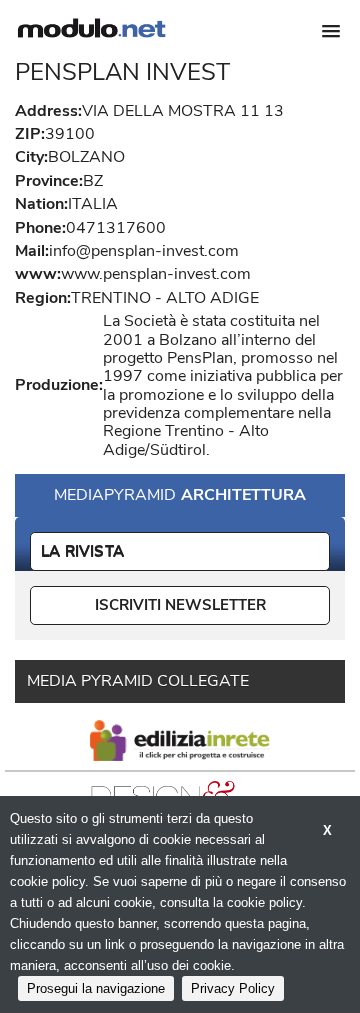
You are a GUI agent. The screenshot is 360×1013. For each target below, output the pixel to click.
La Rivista (82, 551)
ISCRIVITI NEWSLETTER (180, 605)
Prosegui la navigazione (96, 988)
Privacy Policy (233, 988)
